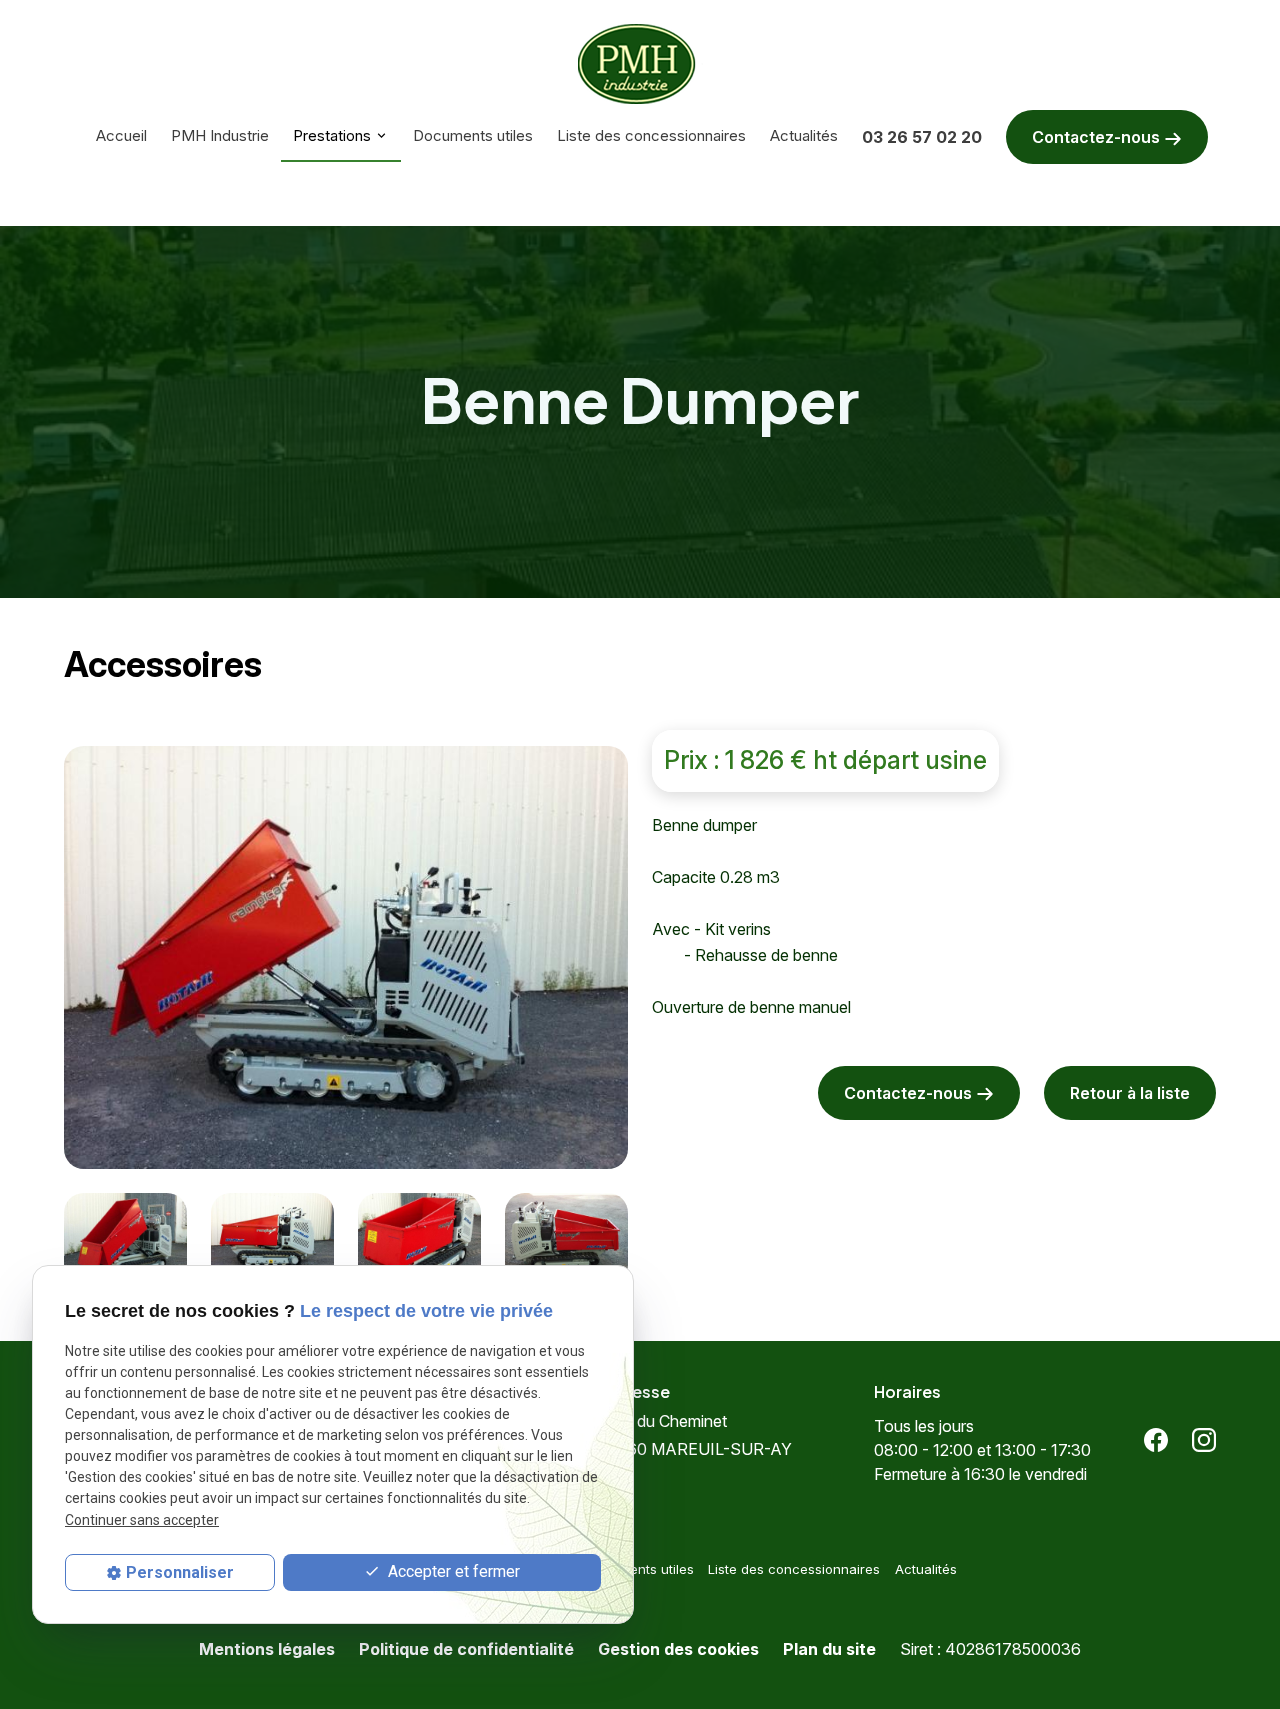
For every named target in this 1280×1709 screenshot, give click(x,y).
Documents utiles (473, 135)
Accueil (121, 135)
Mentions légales (267, 1649)
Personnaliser (180, 1572)
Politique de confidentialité (466, 1649)
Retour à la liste (1130, 1093)
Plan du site (829, 1649)
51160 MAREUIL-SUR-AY (698, 1435)
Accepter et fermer (452, 1571)
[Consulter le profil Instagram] (1204, 1439)
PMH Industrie (220, 135)
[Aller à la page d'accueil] (640, 64)
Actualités (804, 135)
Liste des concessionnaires (651, 135)
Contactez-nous (1098, 137)
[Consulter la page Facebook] (1156, 1439)
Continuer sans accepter (142, 1519)
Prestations (332, 135)
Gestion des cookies (678, 1649)
